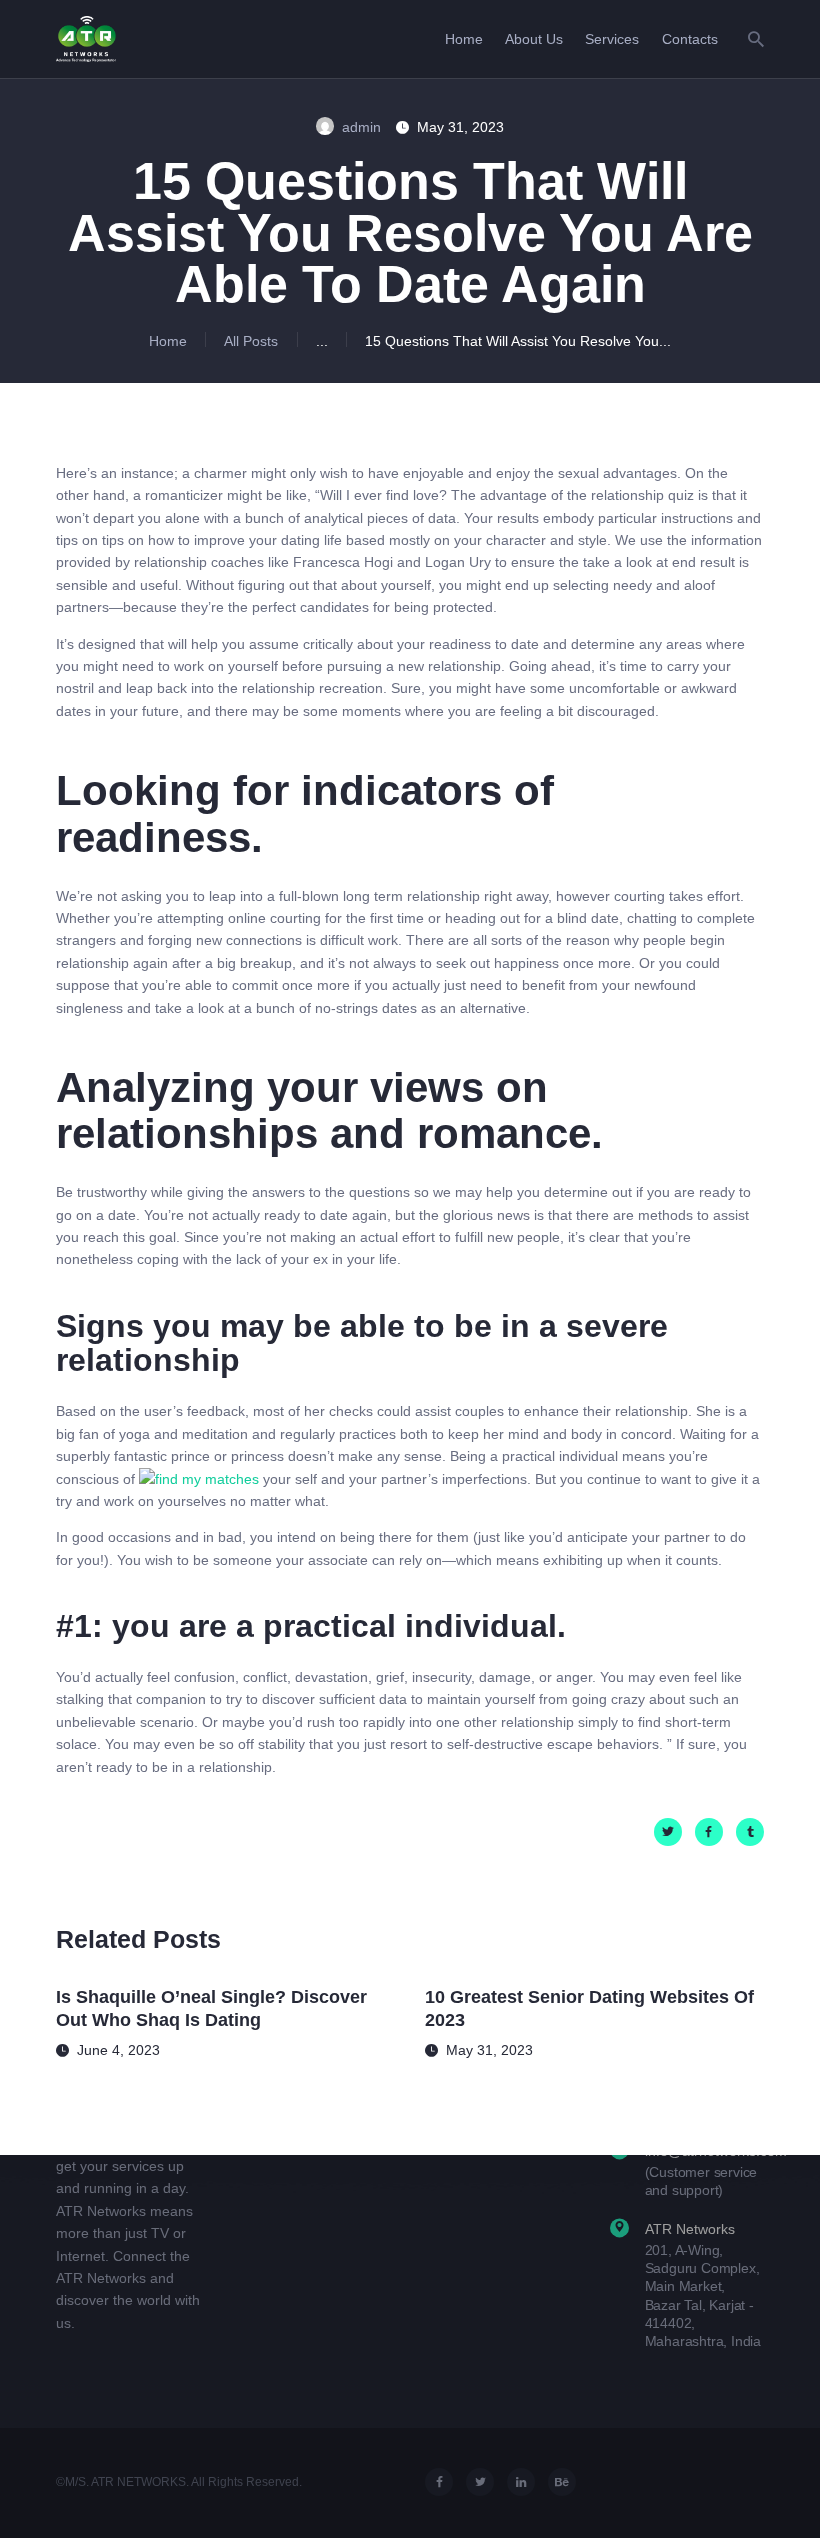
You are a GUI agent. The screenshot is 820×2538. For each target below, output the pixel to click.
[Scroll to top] (788, 2494)
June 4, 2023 (118, 2050)
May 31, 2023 (489, 2050)
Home (168, 341)
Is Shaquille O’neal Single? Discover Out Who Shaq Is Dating (211, 2008)
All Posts (251, 341)
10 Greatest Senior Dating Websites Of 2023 (589, 2008)
